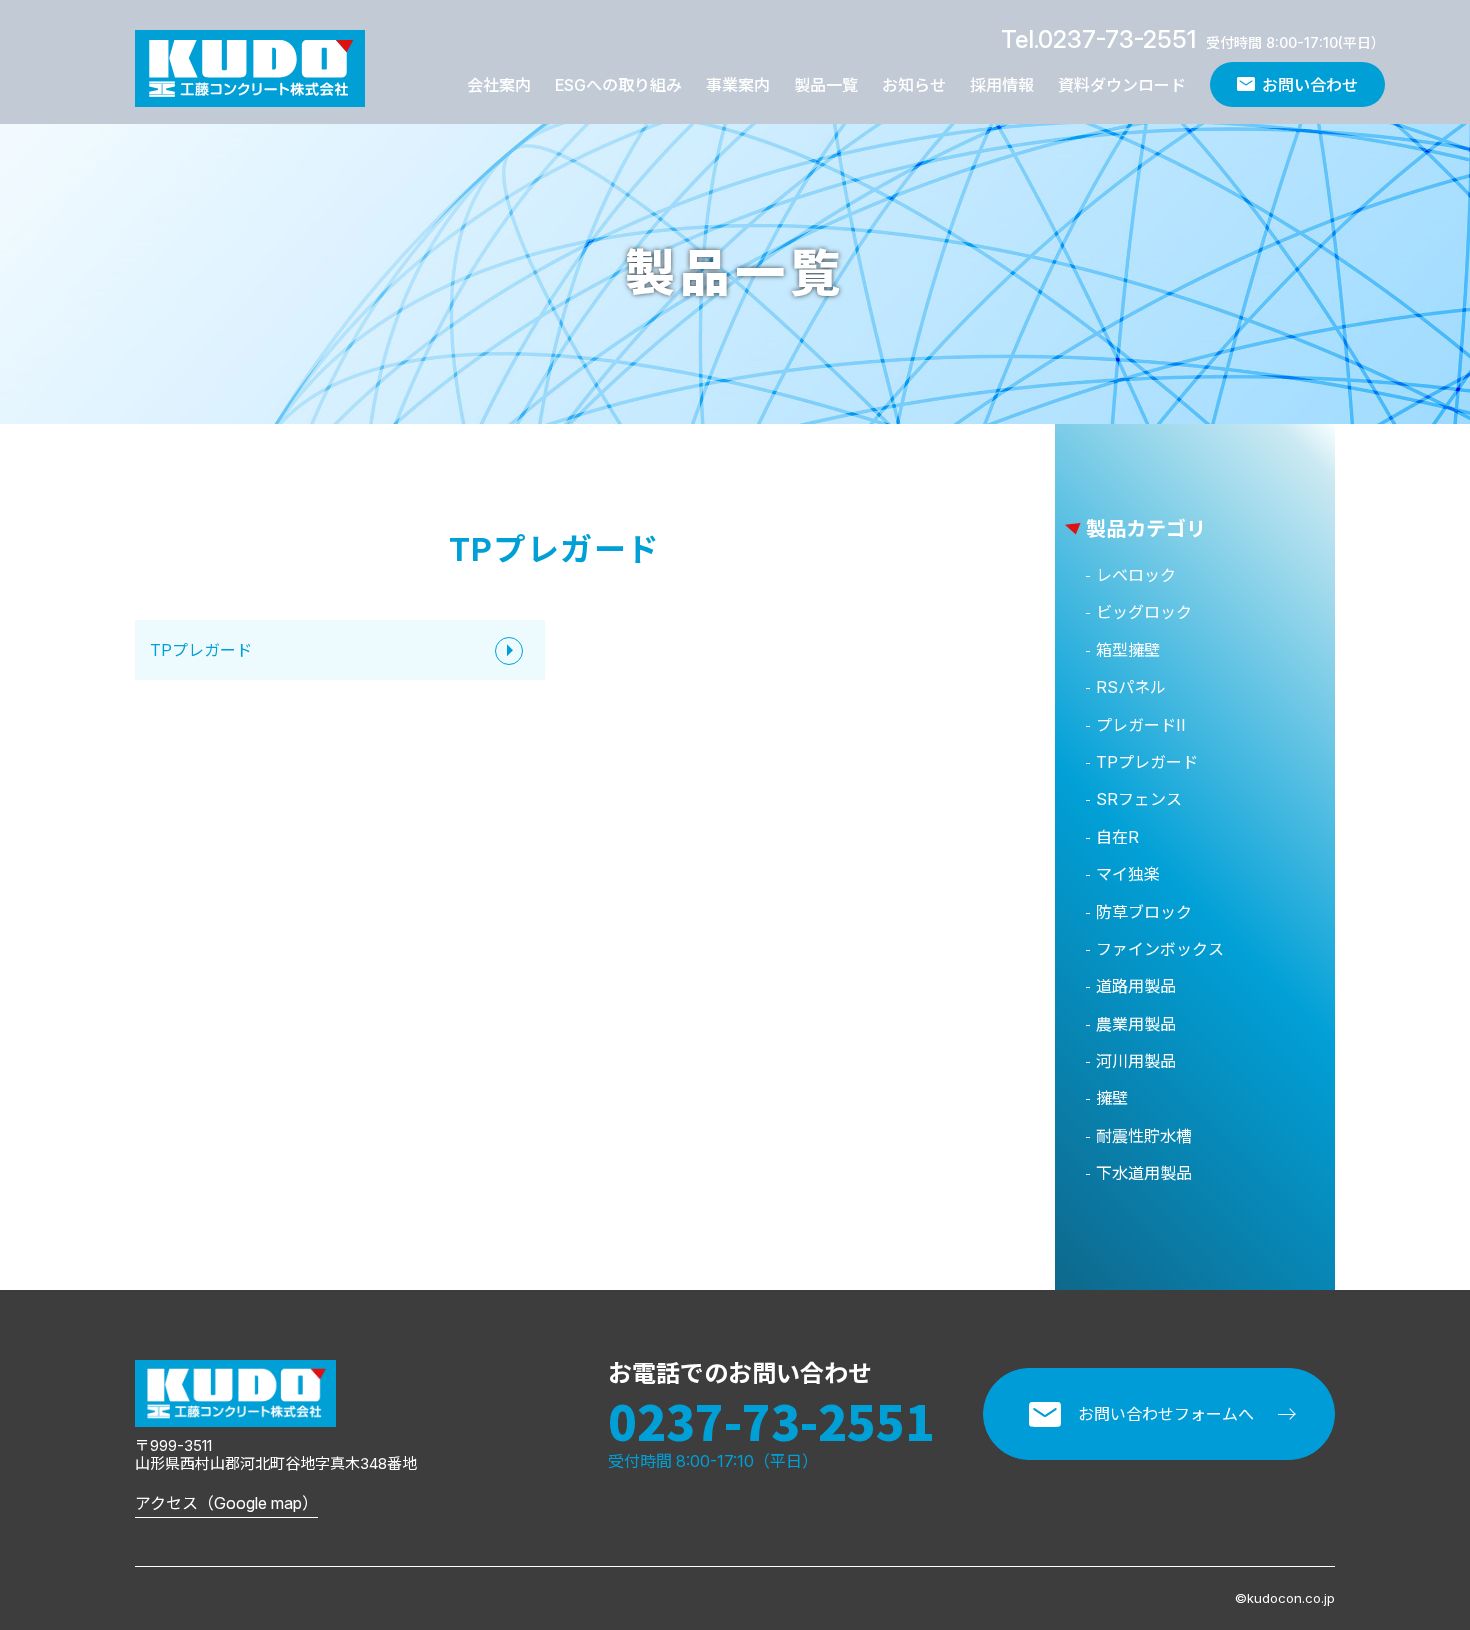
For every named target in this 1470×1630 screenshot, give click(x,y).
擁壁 (1112, 1098)
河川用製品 (1136, 1061)
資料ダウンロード (1122, 85)
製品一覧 (826, 85)
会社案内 (499, 85)
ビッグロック (1144, 612)
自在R (1117, 837)
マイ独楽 (1128, 874)
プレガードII (1141, 725)
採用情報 (1002, 85)
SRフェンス (1139, 799)
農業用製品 (1136, 1024)
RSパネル (1131, 687)
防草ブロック (1144, 912)
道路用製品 (1136, 986)
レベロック (1136, 575)
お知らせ (914, 85)
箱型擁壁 (1128, 650)
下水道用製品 (1144, 1173)
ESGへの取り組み (618, 85)
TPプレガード (201, 650)
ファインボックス (1160, 949)
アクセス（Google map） (226, 1503)
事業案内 (738, 85)
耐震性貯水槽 (1144, 1136)
